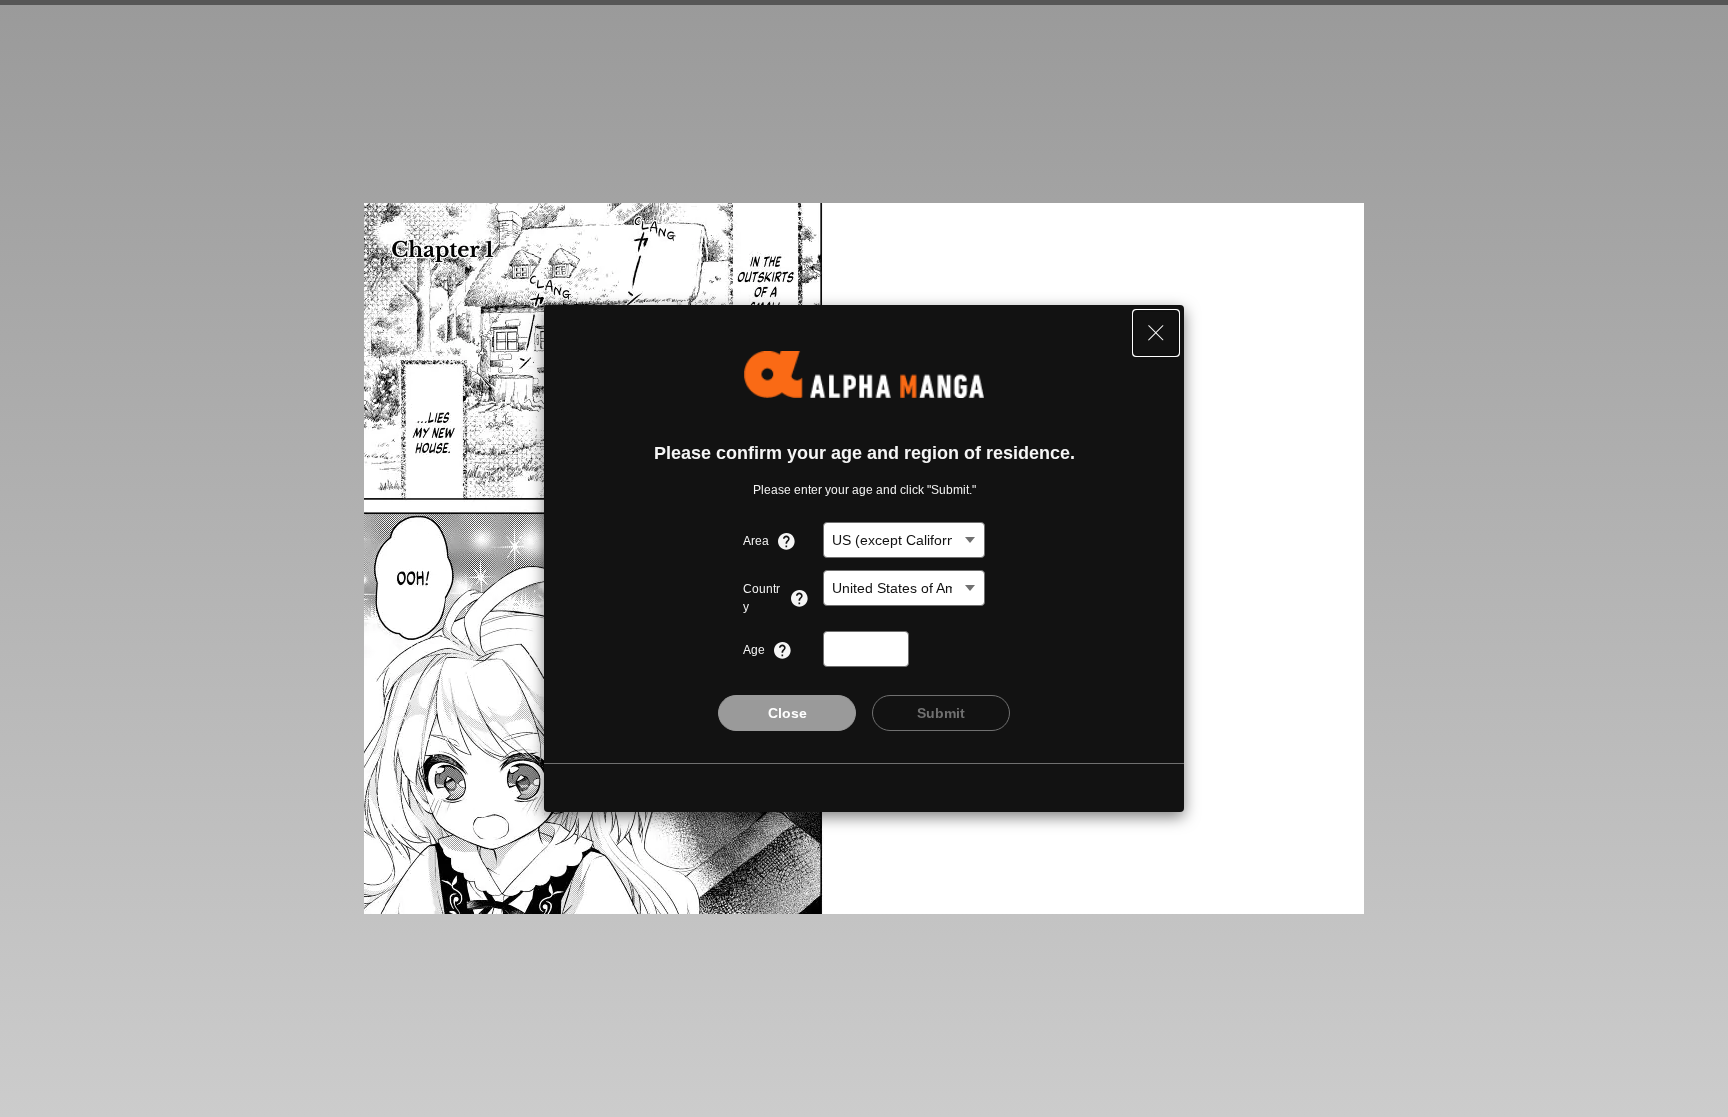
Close (787, 713)
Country (761, 598)
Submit (941, 713)
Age (754, 650)
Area (756, 541)
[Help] (786, 541)
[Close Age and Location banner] (1156, 333)
